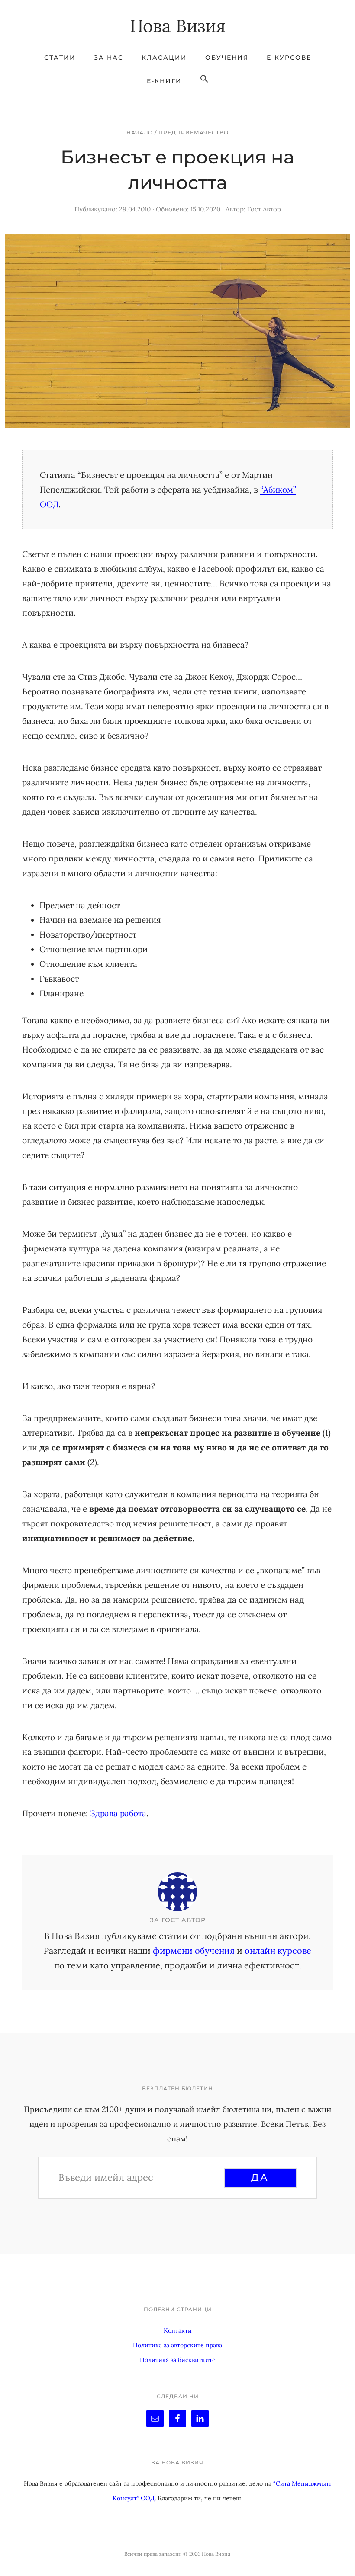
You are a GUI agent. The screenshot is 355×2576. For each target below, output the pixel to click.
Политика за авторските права (177, 2345)
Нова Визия (178, 26)
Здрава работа (118, 1813)
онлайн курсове (278, 1950)
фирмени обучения (194, 1950)
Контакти (178, 2330)
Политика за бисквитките (178, 2360)
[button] (204, 79)
